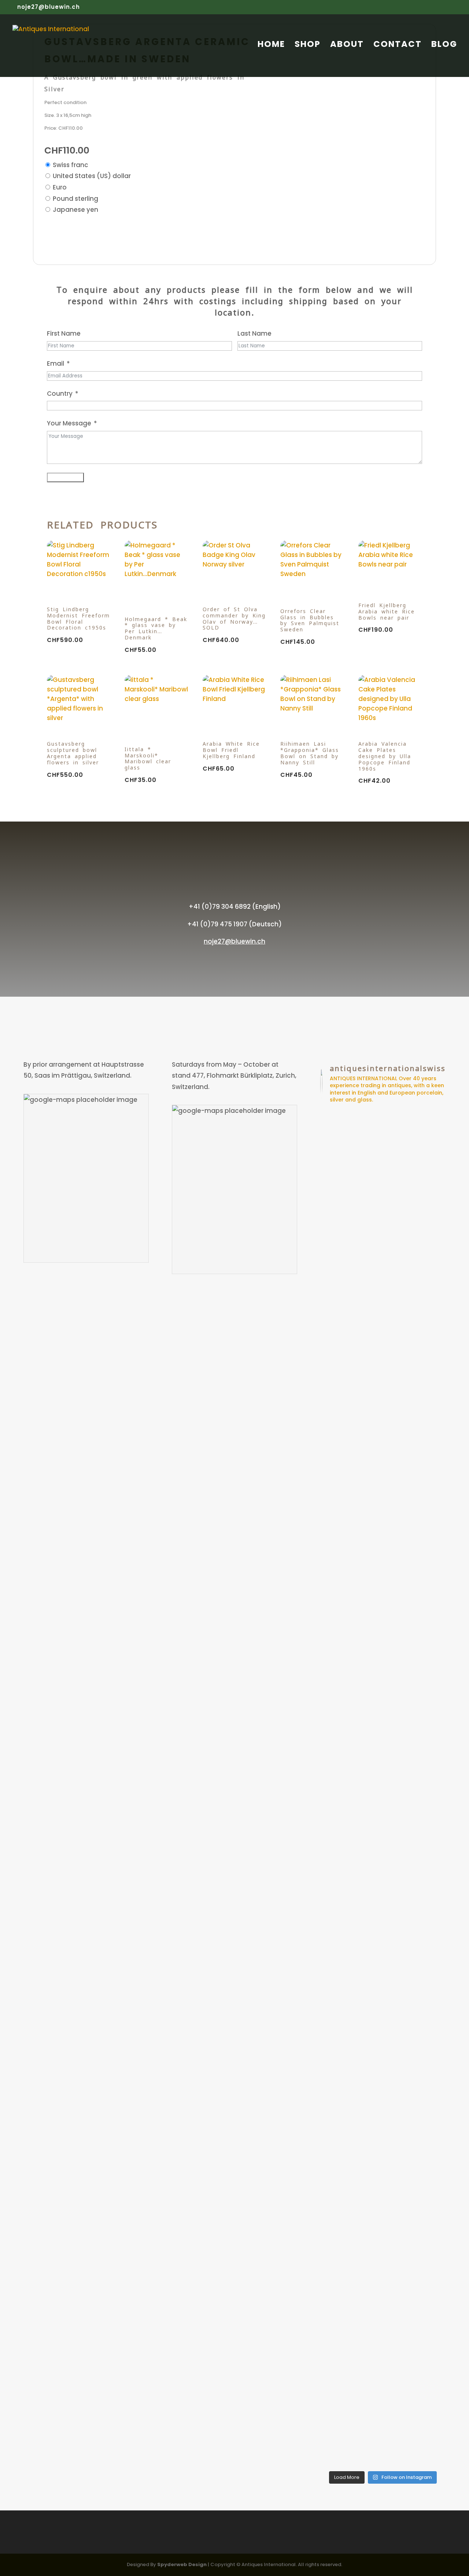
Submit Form (65, 477)
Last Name (254, 333)
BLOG (444, 46)
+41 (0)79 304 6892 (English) (235, 907)
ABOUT (347, 46)
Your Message (69, 423)
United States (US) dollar (92, 176)
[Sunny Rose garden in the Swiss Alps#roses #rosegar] (431, 1839)
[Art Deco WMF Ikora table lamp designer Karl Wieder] (431, 2314)
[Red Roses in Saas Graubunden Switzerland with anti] (399, 1879)
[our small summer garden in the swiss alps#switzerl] (335, 2246)
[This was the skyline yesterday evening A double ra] (431, 1415)
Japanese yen (75, 210)
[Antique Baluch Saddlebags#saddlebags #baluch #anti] (335, 1185)
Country (60, 394)
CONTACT (398, 46)
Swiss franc (71, 165)
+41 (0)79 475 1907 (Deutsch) (234, 924)
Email (56, 363)
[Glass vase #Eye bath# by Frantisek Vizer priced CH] (399, 1241)
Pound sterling (75, 199)
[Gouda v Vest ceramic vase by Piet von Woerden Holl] (399, 2308)
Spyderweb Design (182, 2564)
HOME (271, 46)
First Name (64, 333)
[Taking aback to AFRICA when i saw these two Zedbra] (367, 1923)
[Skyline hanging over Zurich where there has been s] (367, 1191)
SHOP (308, 46)
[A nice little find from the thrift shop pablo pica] (367, 2314)
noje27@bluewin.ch (234, 941)
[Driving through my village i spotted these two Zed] (335, 1940)
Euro (60, 187)
